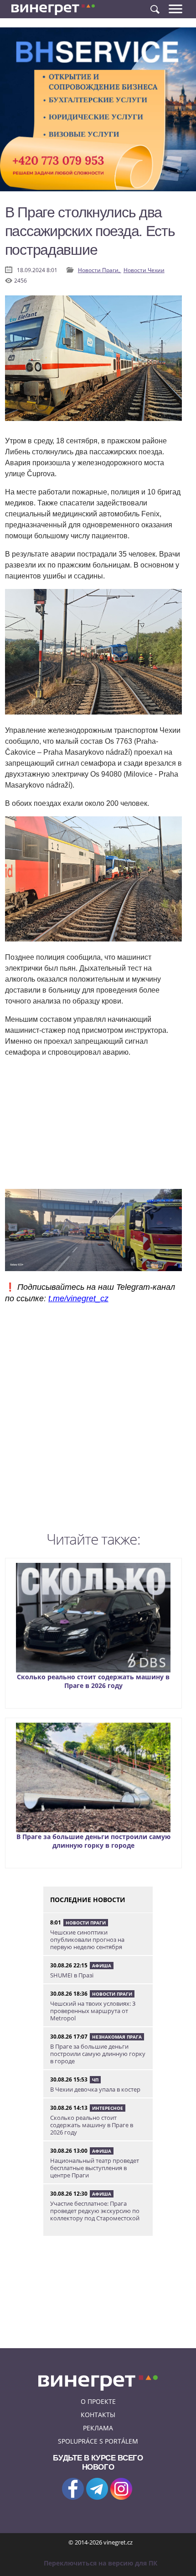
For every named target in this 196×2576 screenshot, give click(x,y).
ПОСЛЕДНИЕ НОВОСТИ (88, 1900)
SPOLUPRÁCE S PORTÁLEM (98, 2441)
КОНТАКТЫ (98, 2415)
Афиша (102, 1966)
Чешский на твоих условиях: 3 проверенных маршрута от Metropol (93, 2011)
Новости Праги (86, 1923)
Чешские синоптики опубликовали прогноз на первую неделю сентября (87, 1940)
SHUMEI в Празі (72, 1975)
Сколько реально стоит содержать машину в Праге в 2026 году (93, 1681)
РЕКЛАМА (98, 2428)
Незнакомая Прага (117, 2037)
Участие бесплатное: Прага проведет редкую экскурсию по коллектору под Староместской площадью (95, 2214)
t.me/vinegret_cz (78, 1299)
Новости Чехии (144, 270)
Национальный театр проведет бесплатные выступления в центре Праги (95, 2168)
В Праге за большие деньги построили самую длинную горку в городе (93, 1841)
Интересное (108, 2108)
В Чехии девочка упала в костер (95, 2089)
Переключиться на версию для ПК (101, 2563)
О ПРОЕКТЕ (98, 2401)
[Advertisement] (98, 1420)
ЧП (95, 2080)
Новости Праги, (100, 270)
